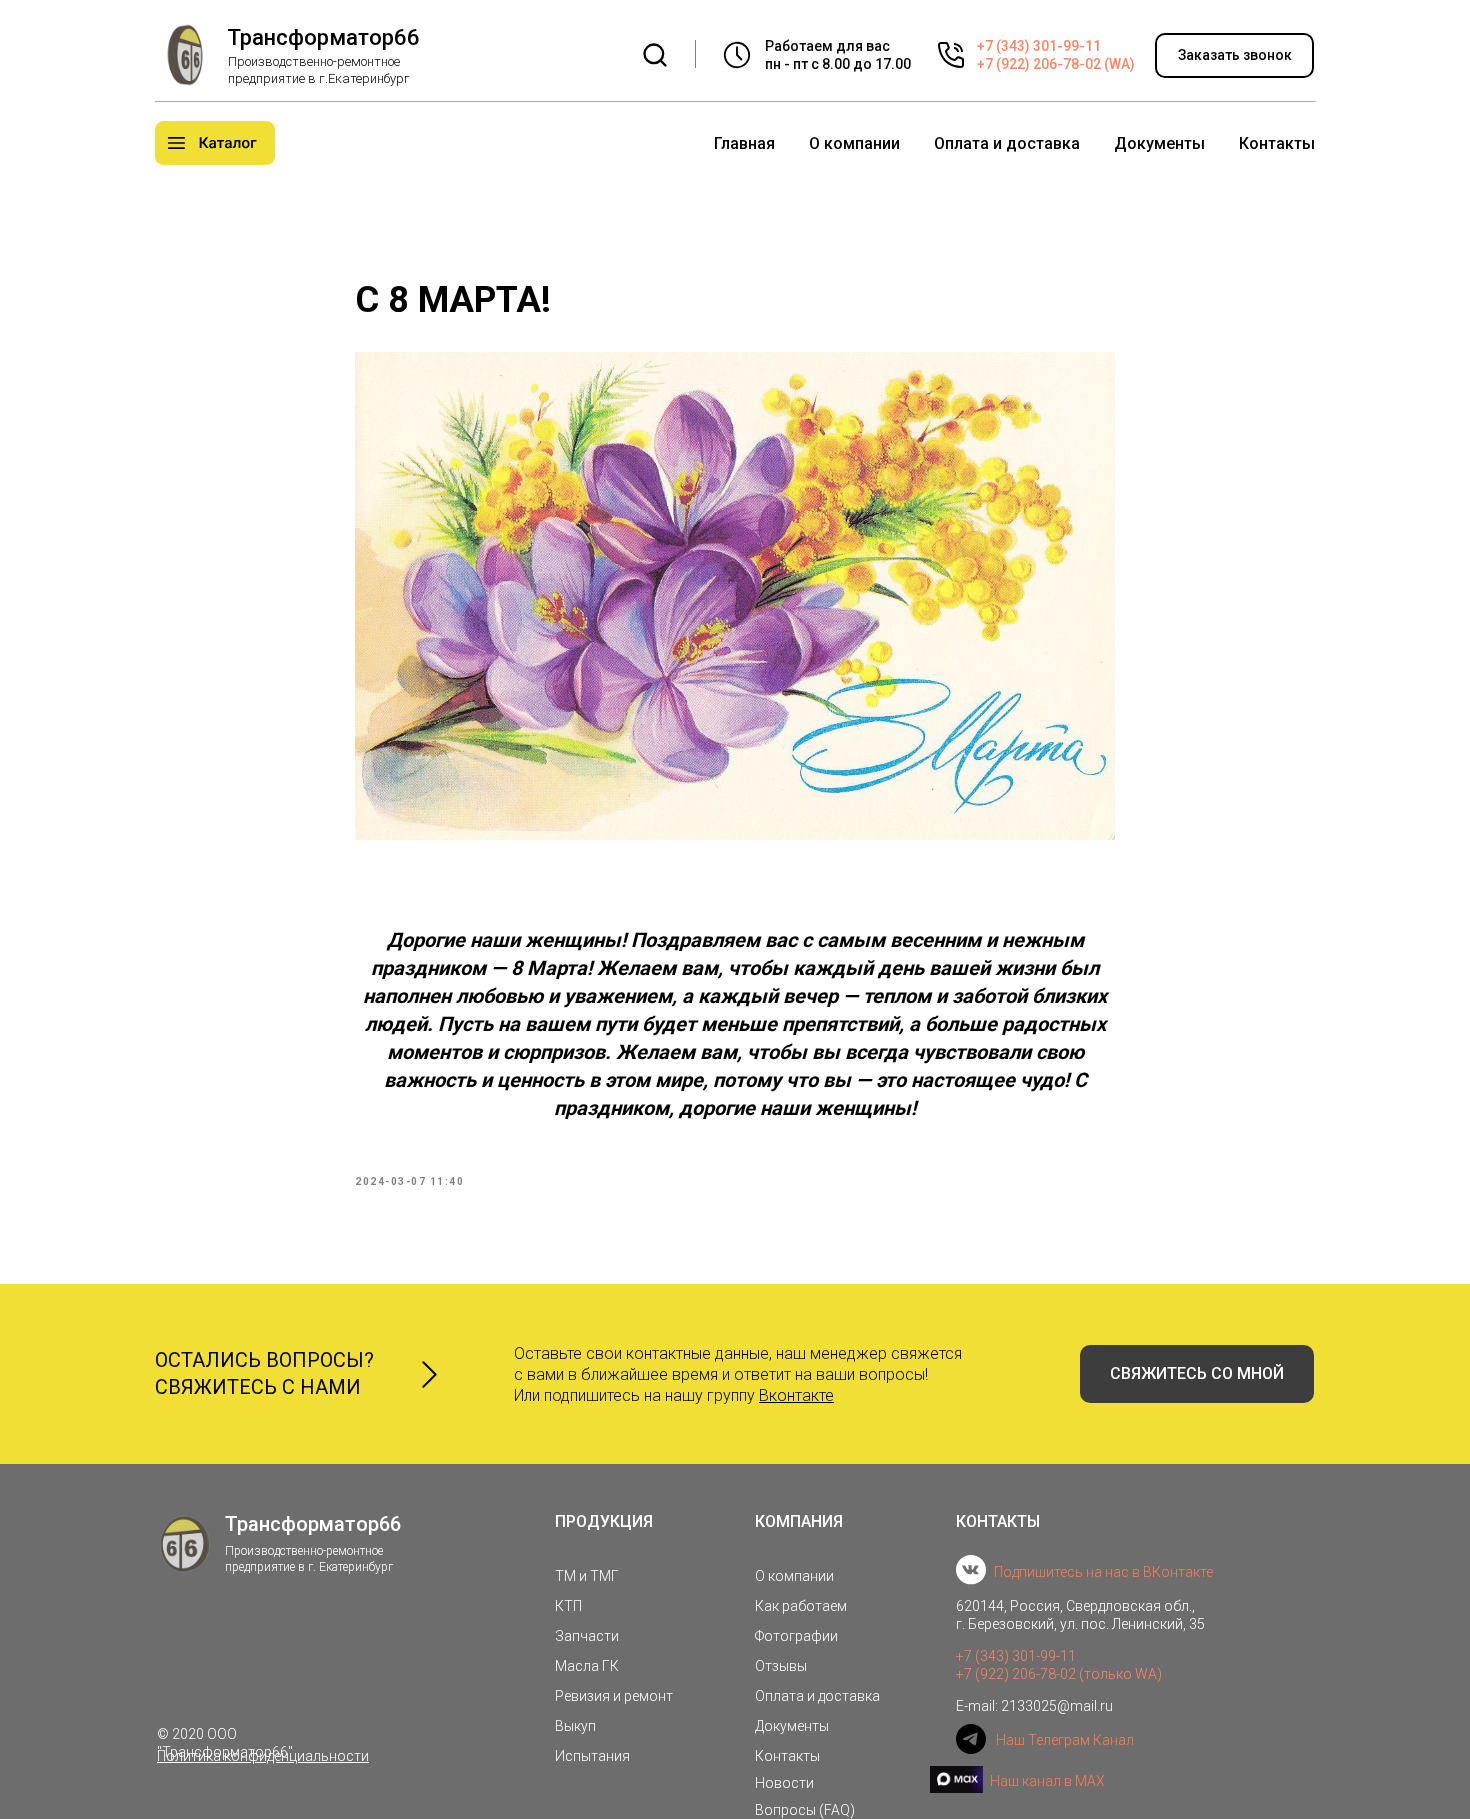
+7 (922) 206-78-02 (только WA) (1059, 1674)
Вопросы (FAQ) (805, 1810)
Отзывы (781, 1666)
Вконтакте (796, 1395)
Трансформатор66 (323, 37)
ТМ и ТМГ (587, 1576)
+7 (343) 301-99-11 (1039, 46)
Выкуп (575, 1726)
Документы (1159, 143)
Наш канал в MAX (1047, 1781)
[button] (1234, 55)
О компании (854, 143)
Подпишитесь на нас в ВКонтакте (1103, 1572)
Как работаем (801, 1606)
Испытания (592, 1756)
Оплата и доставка (1007, 143)
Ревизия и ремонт (614, 1696)
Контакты (1277, 143)
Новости (784, 1783)
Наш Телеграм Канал (1065, 1740)
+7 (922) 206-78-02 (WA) (1056, 64)
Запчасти (587, 1636)
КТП (568, 1606)
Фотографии (796, 1636)
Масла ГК (587, 1666)
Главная (744, 143)
